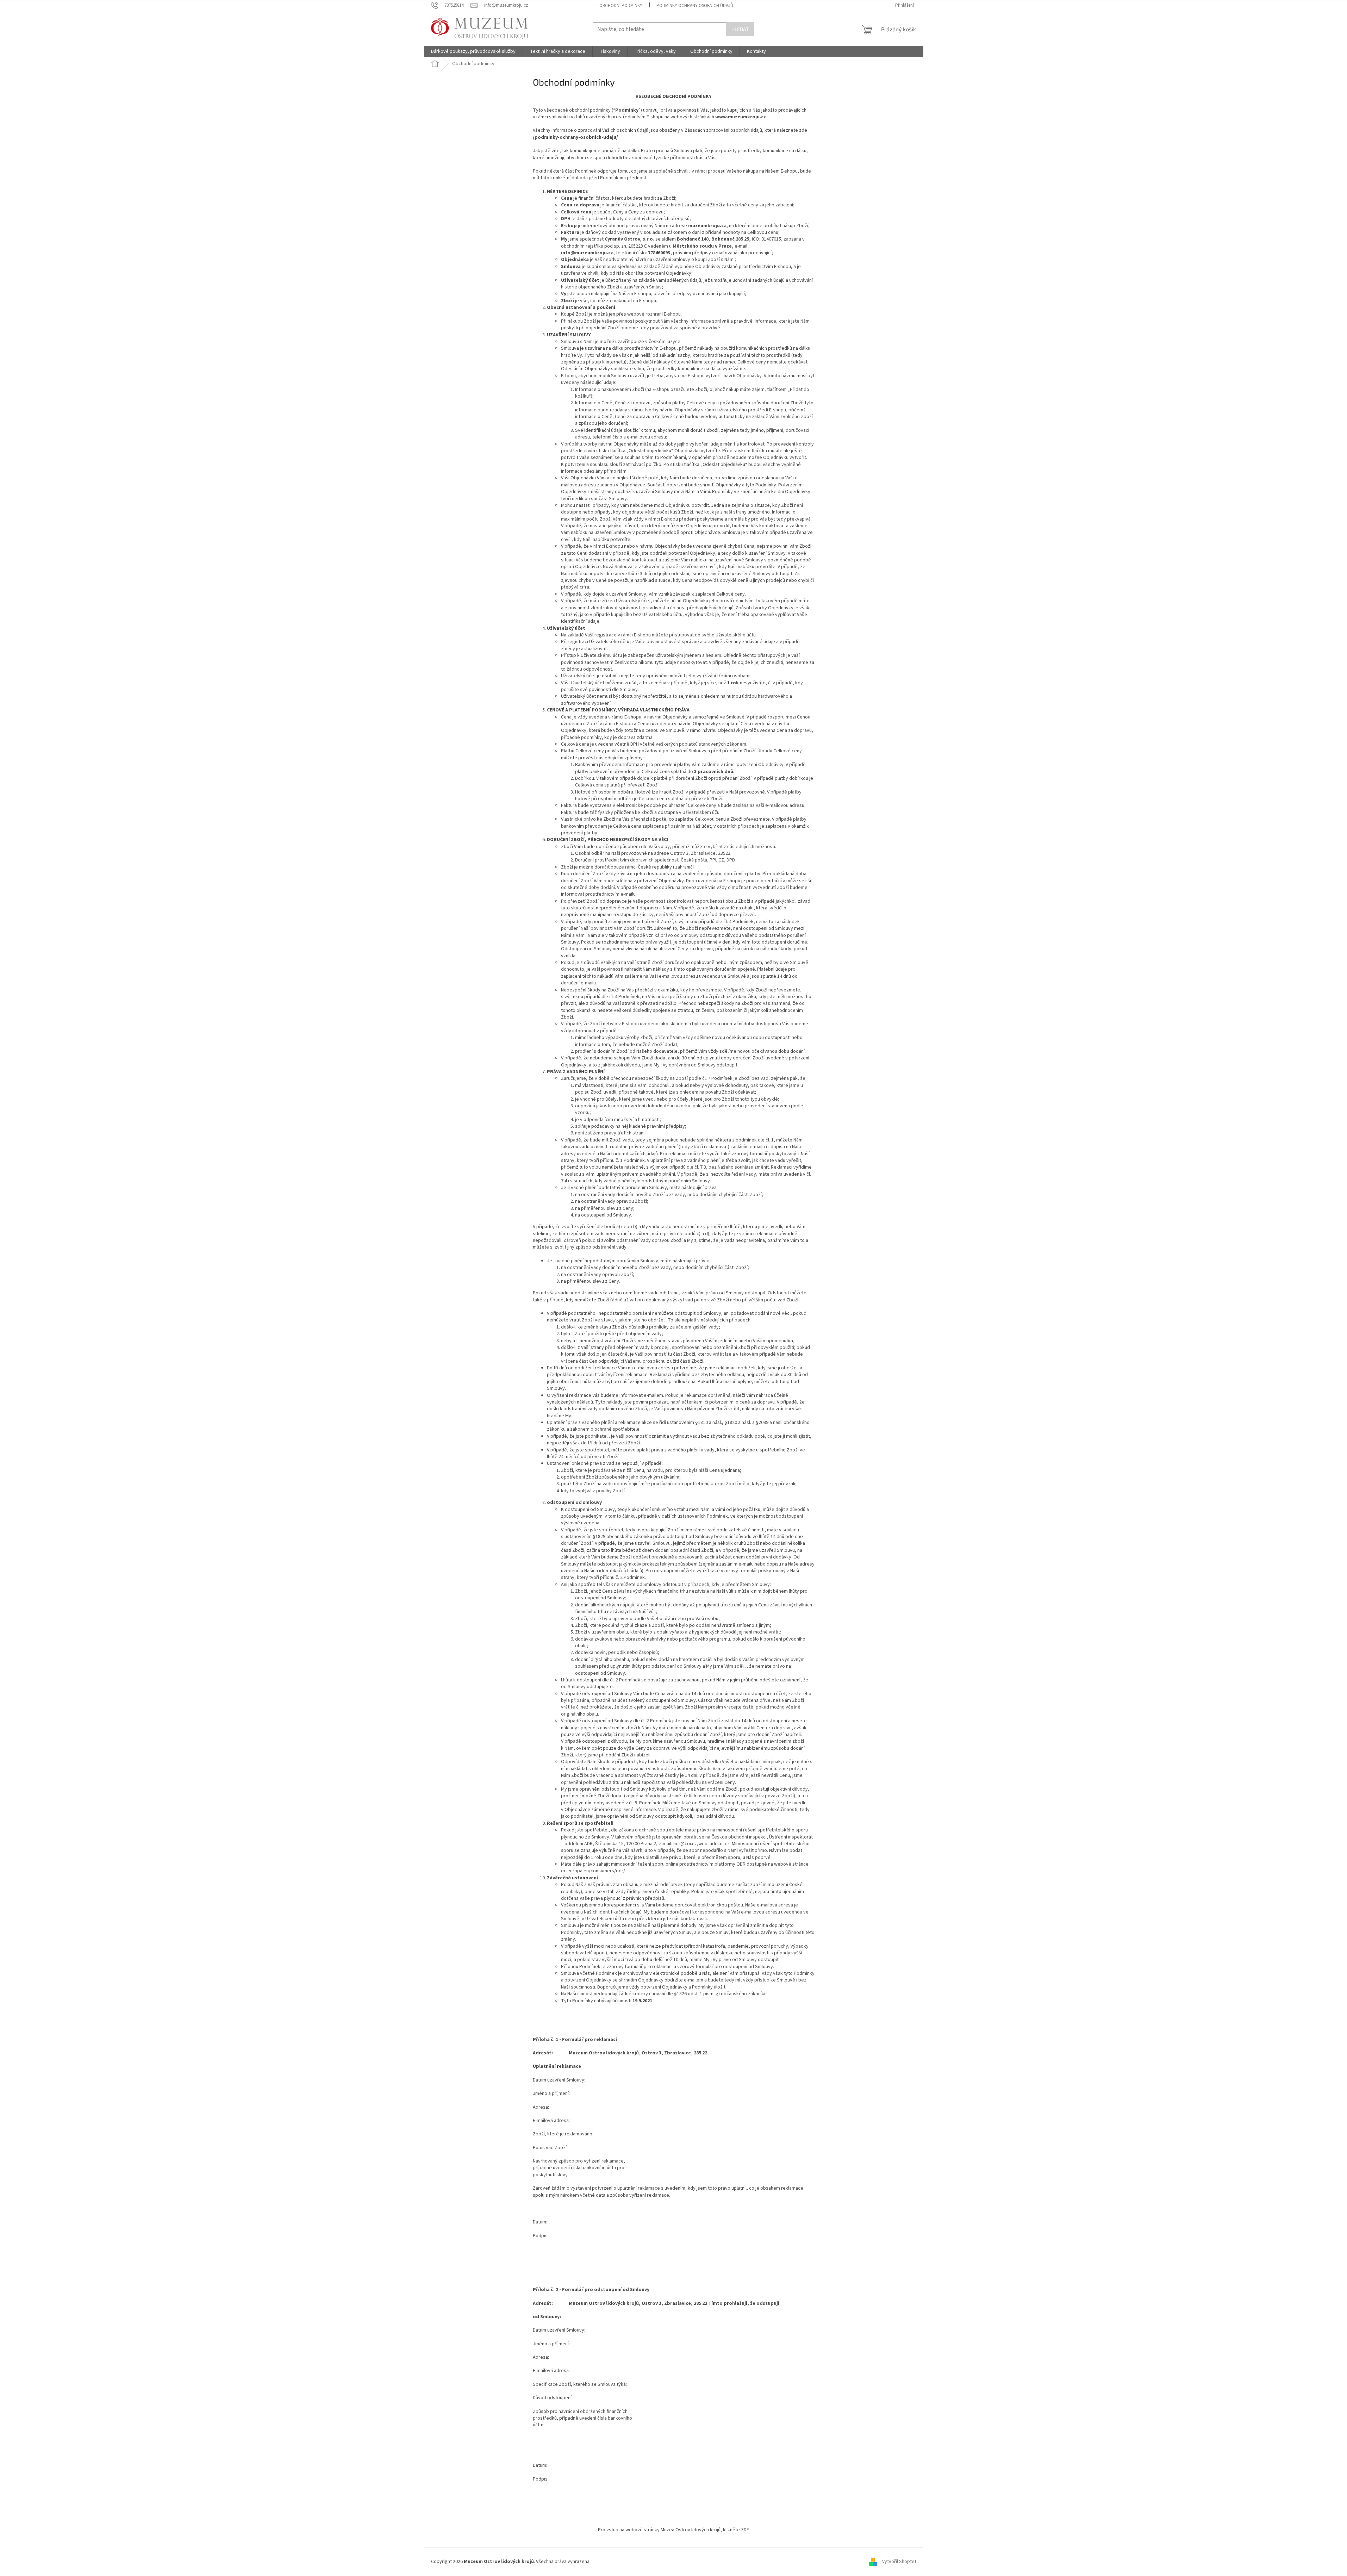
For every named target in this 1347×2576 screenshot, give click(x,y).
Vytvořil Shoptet (899, 2562)
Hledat (740, 29)
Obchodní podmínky (621, 6)
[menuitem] (473, 51)
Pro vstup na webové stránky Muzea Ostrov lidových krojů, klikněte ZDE (673, 2530)
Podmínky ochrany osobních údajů (695, 6)
